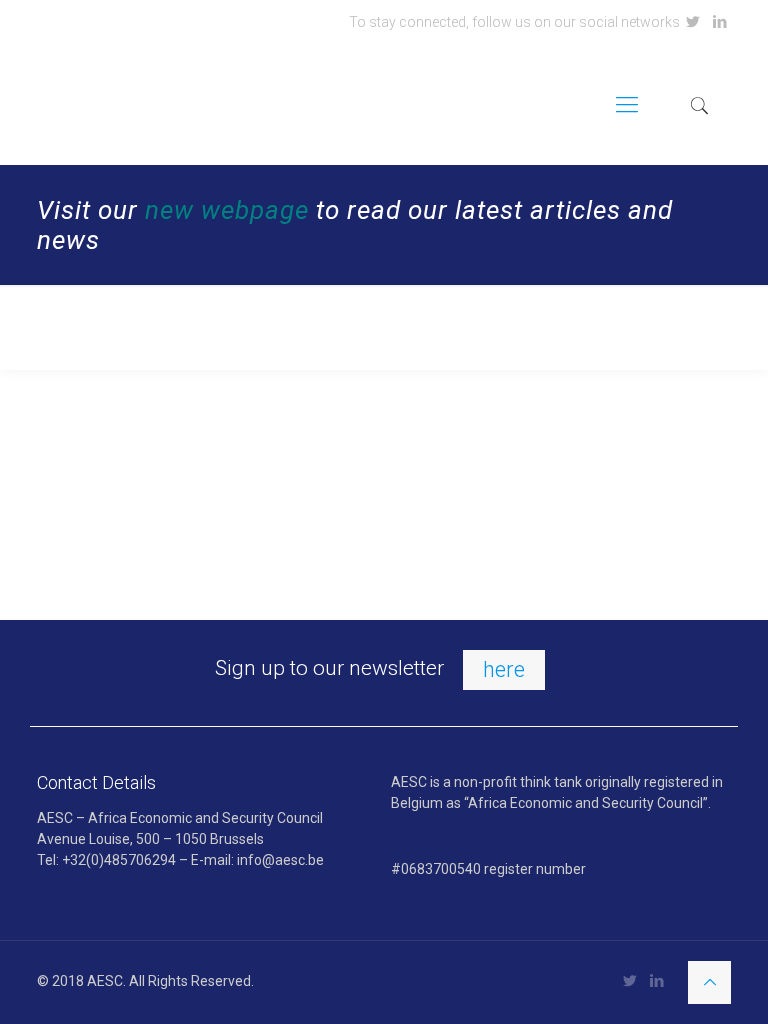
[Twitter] (693, 22)
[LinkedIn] (720, 22)
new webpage (227, 210)
